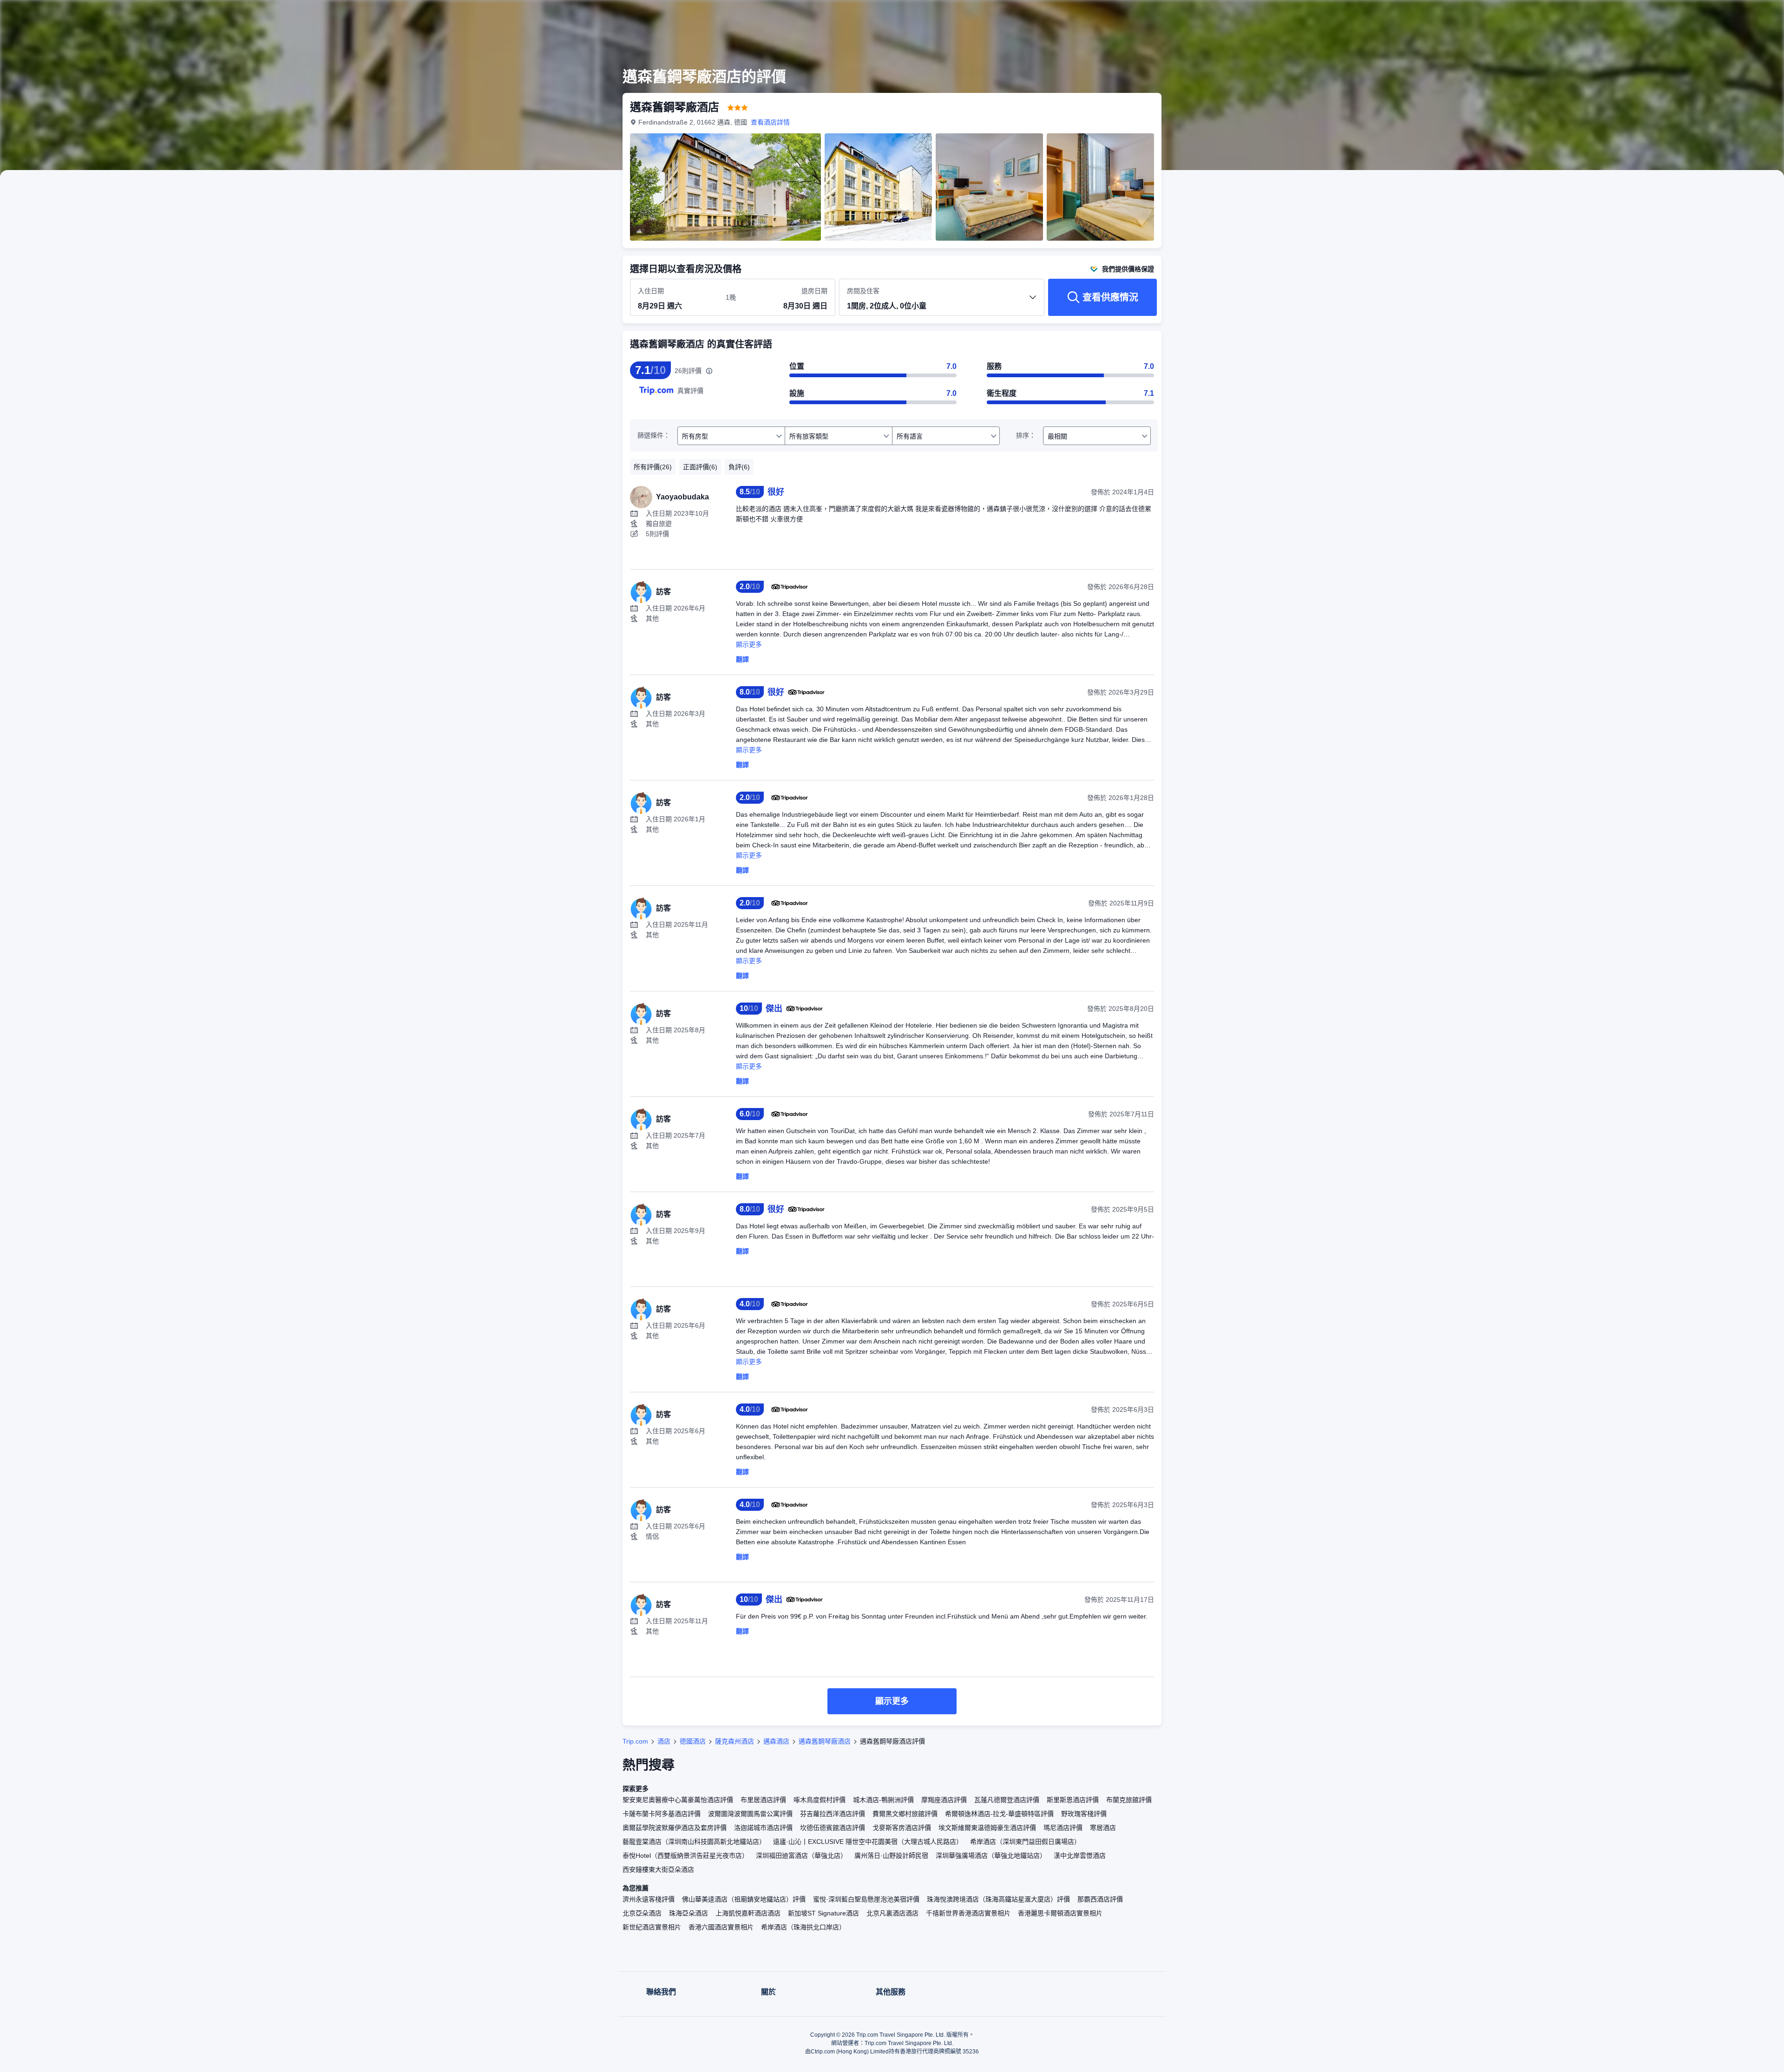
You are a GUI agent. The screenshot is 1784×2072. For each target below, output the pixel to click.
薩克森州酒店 (735, 1741)
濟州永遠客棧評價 (649, 1899)
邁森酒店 (776, 1741)
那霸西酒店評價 (1100, 1899)
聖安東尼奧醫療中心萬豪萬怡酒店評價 (678, 1800)
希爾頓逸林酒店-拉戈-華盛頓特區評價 (999, 1814)
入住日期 (651, 291)
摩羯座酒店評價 (944, 1800)
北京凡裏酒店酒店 (892, 1913)
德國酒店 (693, 1741)
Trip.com (635, 1741)
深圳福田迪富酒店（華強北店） (801, 1856)
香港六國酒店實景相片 (721, 1927)
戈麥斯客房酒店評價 (902, 1828)
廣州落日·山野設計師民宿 (891, 1856)
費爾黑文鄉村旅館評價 (905, 1814)
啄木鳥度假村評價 (820, 1800)
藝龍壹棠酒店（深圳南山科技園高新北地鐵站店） (694, 1842)
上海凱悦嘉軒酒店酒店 (748, 1913)
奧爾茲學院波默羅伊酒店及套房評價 (675, 1828)
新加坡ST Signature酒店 (823, 1913)
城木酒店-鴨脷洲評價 (883, 1800)
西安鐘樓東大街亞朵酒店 (658, 1869)
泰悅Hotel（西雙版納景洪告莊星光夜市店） (685, 1856)
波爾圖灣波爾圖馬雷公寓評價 (750, 1814)
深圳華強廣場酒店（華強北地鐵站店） (991, 1856)
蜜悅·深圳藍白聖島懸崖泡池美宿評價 (866, 1899)
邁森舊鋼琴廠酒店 (825, 1741)
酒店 (664, 1741)
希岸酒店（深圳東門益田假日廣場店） (1025, 1842)
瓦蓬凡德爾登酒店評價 (1007, 1800)
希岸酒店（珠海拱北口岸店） (803, 1927)
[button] (1291, 15)
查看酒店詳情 (770, 122)
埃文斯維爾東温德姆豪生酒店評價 (987, 1828)
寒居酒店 (1103, 1828)
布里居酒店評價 (763, 1800)
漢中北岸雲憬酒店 (1080, 1856)
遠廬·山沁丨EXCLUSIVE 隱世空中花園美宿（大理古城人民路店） (868, 1842)
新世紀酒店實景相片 (652, 1927)
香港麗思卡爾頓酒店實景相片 (1060, 1913)
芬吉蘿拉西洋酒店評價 (833, 1814)
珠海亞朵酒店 (689, 1913)
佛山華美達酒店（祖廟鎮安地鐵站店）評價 (744, 1899)
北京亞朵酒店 (642, 1913)
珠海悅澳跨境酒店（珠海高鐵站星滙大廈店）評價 (998, 1899)
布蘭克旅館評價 (1129, 1800)
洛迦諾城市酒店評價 (763, 1828)
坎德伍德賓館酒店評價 (833, 1828)
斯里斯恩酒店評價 (1073, 1800)
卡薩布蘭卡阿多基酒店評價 (662, 1814)
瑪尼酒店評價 (1063, 1828)
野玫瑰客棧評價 (1084, 1814)
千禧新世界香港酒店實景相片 (968, 1913)
